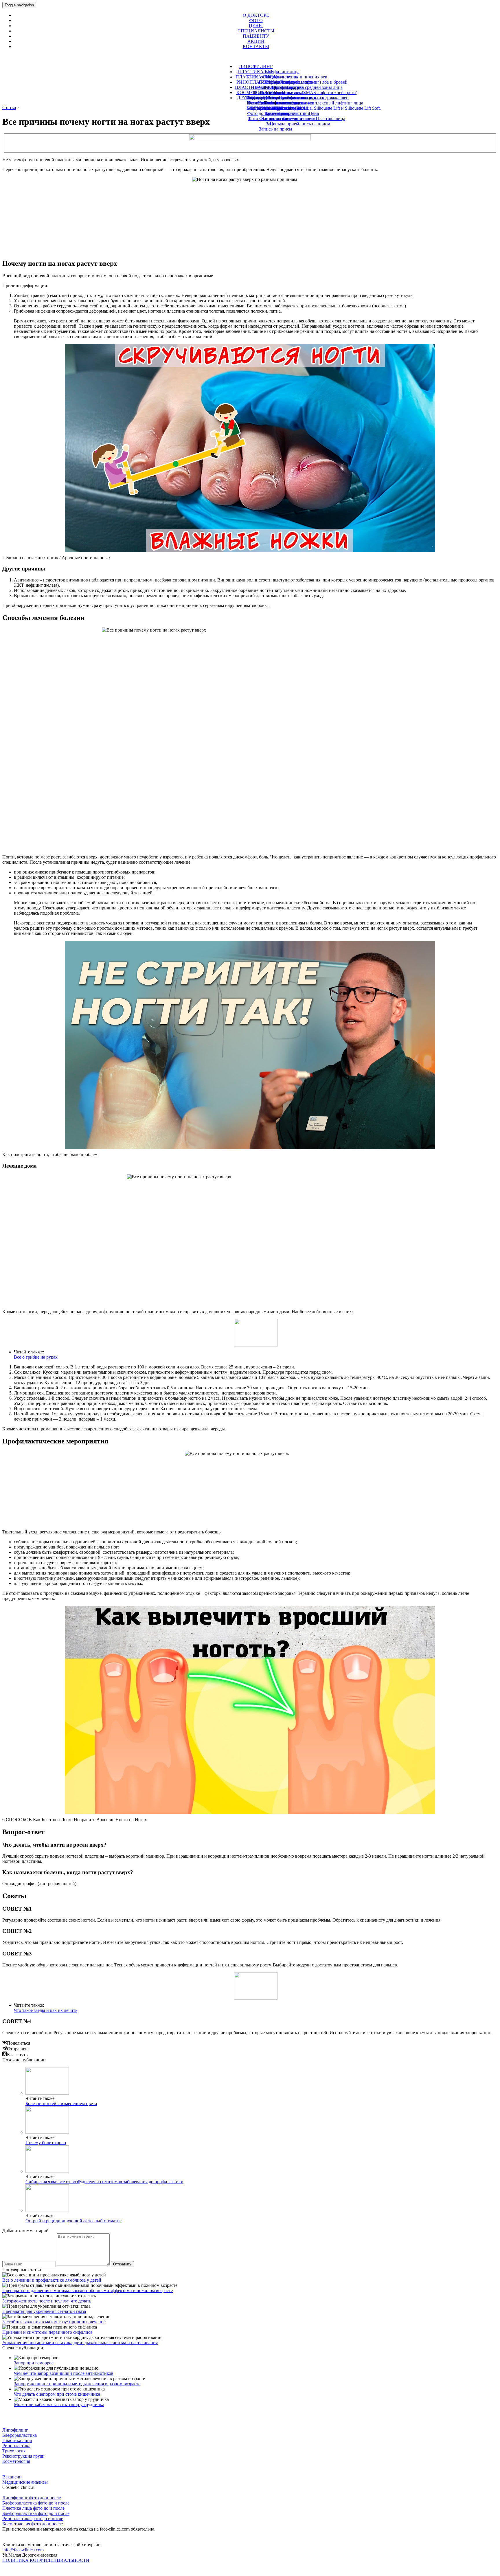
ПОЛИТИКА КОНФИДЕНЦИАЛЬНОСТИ (46, 2560)
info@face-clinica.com (23, 2550)
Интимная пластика (277, 103)
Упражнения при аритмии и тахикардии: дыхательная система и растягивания (80, 2343)
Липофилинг (15, 2430)
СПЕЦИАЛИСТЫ (256, 31)
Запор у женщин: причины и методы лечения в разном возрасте (77, 2384)
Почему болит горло (46, 2143)
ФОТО (256, 20)
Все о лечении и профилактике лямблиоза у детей (52, 2280)
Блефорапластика (20, 2435)
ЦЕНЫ (256, 26)
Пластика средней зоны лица (314, 87)
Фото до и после (275, 119)
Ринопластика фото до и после (33, 2519)
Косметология (16, 2461)
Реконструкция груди (23, 2456)
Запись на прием (275, 129)
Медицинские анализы (25, 2482)
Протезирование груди (282, 92)
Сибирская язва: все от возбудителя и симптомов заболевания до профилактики (104, 2182)
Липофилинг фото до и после (32, 2498)
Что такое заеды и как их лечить (46, 2010)
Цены (275, 124)
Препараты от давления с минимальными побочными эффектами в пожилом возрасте (88, 2290)
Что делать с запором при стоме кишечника (57, 2394)
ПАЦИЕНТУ (256, 36)
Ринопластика (16, 2446)
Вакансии (12, 2477)
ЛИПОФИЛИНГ (256, 66)
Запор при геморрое (34, 2363)
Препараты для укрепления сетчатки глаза (44, 2311)
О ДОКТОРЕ (256, 15)
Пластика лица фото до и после (33, 2508)
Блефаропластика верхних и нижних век (287, 77)
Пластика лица (17, 2440)
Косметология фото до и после (33, 2524)
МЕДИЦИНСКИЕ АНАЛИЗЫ (277, 108)
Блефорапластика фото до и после (36, 2503)
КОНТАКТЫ (256, 46)
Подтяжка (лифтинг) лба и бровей (314, 82)
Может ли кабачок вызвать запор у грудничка (59, 2405)
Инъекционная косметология (275, 98)
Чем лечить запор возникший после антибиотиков (64, 2373)
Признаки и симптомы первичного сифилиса (47, 2332)
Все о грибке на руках (36, 1357)
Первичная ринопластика (278, 87)
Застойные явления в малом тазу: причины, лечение (54, 2322)
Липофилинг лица (281, 72)
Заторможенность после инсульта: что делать (47, 2301)
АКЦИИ (256, 41)
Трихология (277, 113)
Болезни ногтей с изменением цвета (61, 2103)
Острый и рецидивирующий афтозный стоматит (74, 2221)
